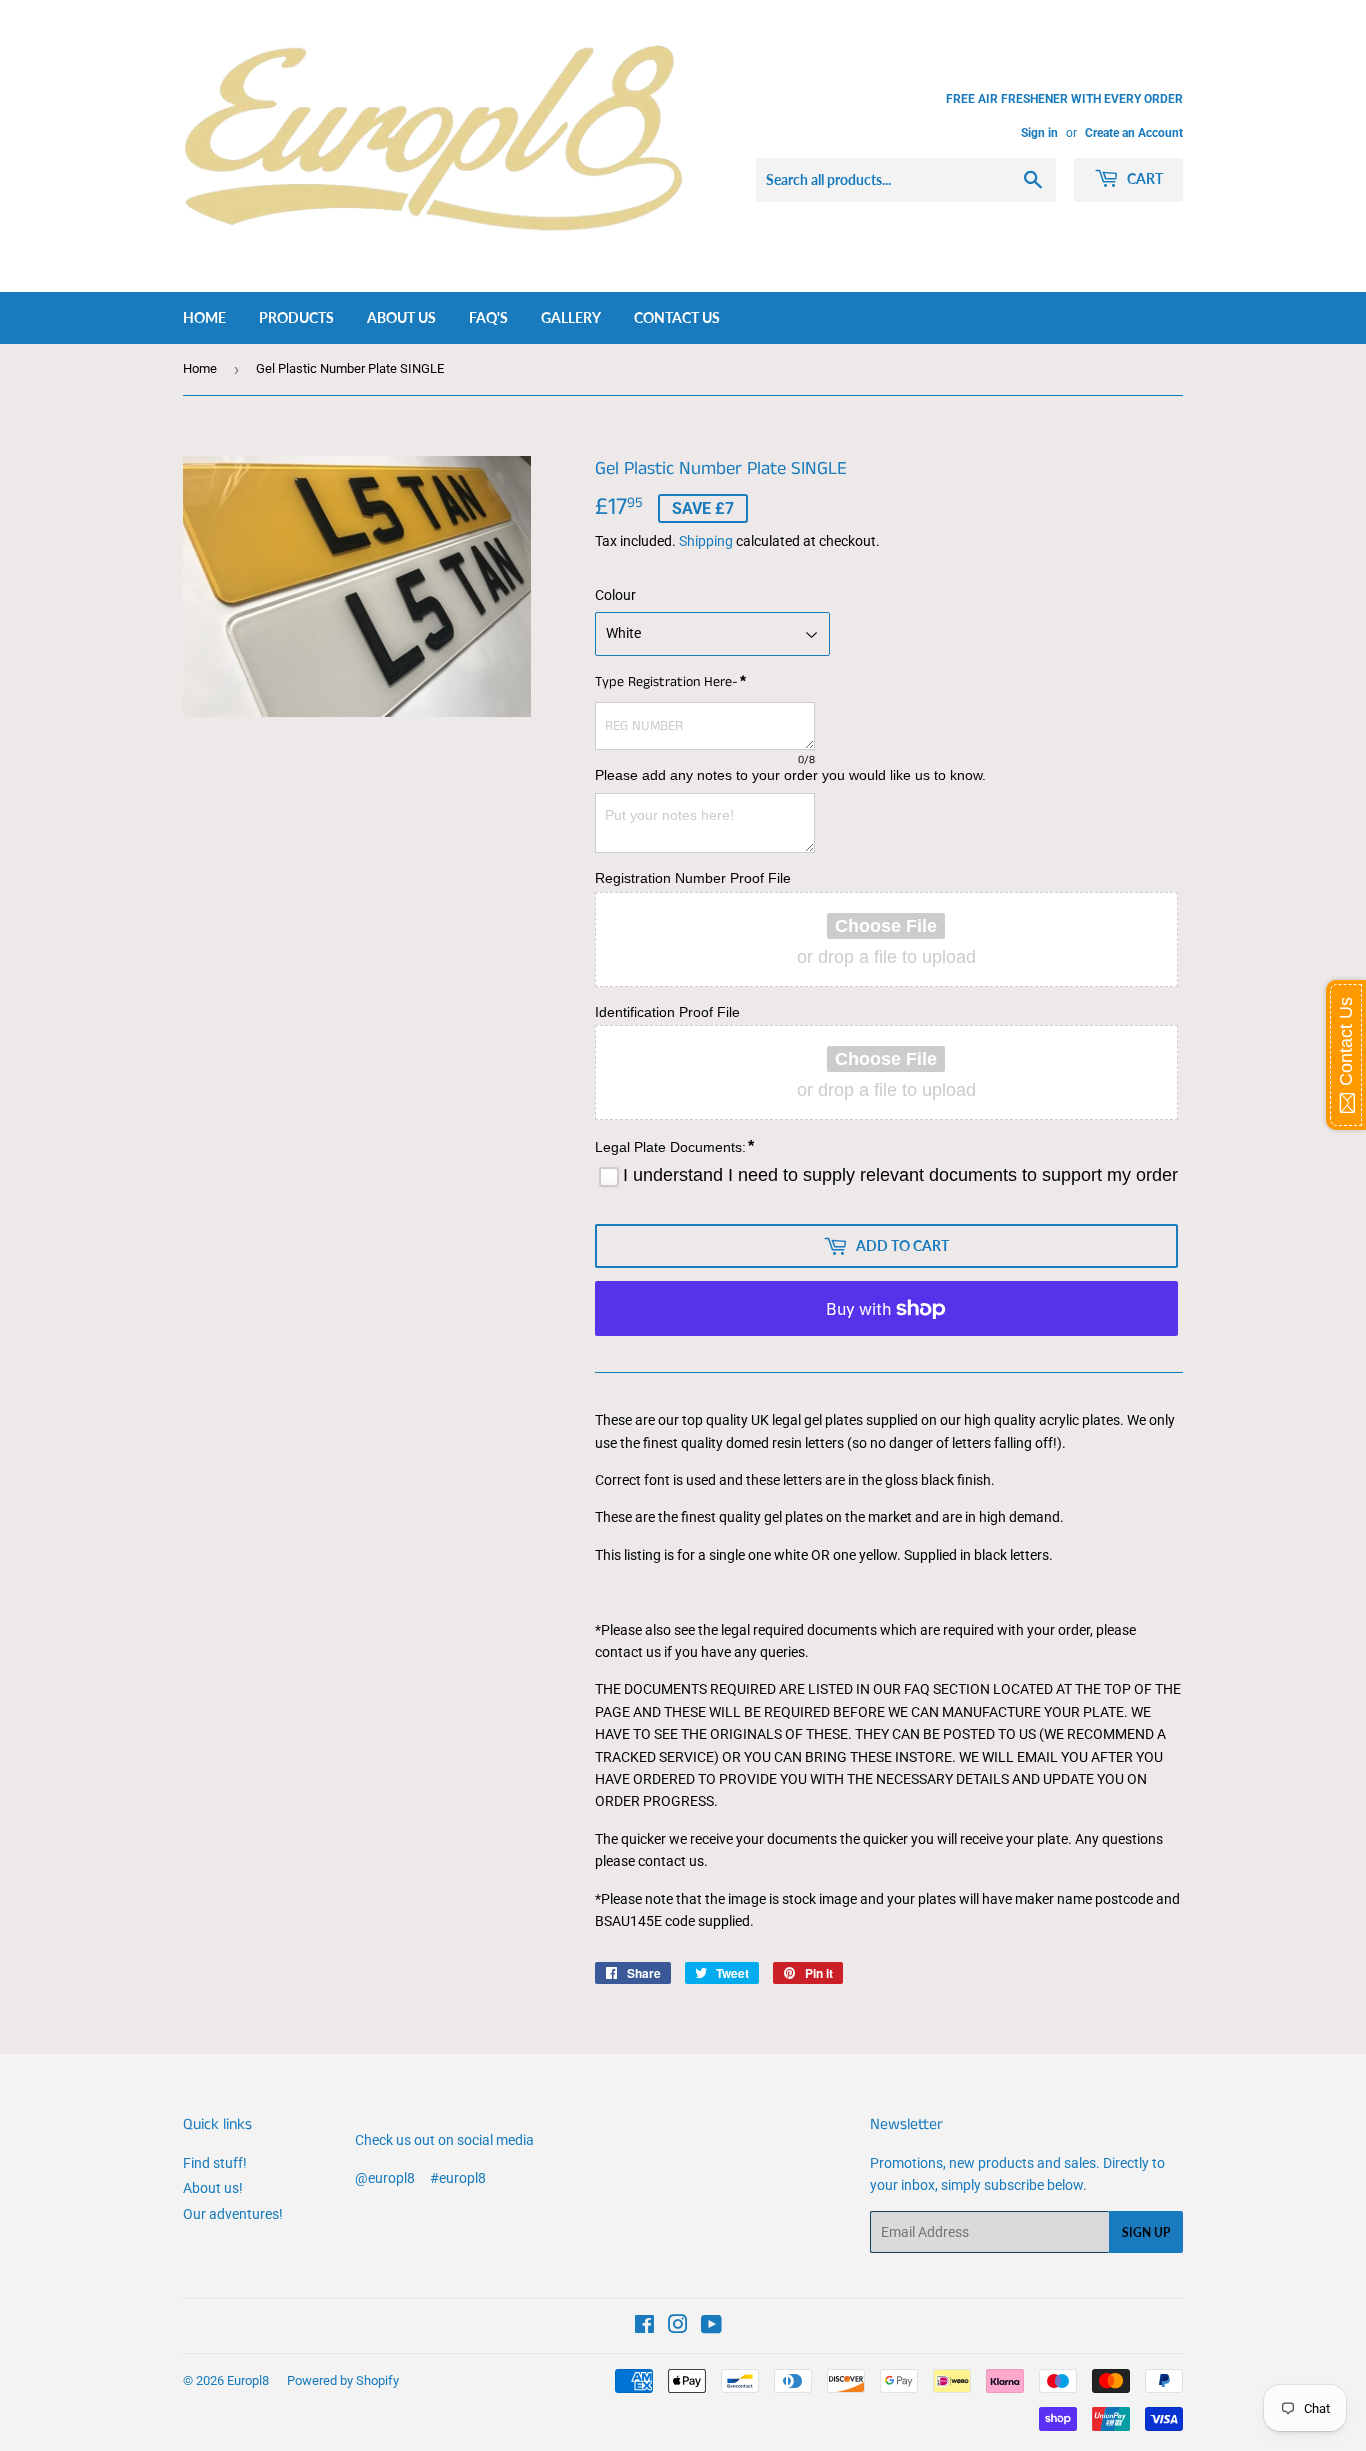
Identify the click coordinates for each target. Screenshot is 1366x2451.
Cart (1143, 178)
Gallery (571, 317)
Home (204, 317)
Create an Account (1134, 133)
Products (296, 317)
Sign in (1039, 133)
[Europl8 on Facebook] (644, 2327)
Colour (615, 595)
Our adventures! (233, 2214)
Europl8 (248, 2380)
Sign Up (1146, 2232)
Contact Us (677, 317)
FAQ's (488, 317)
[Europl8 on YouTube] (711, 2327)
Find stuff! (215, 2163)
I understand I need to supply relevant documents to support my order (900, 1175)
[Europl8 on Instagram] (678, 2327)
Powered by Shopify (343, 2380)
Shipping (706, 541)
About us (401, 317)
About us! (213, 2188)
